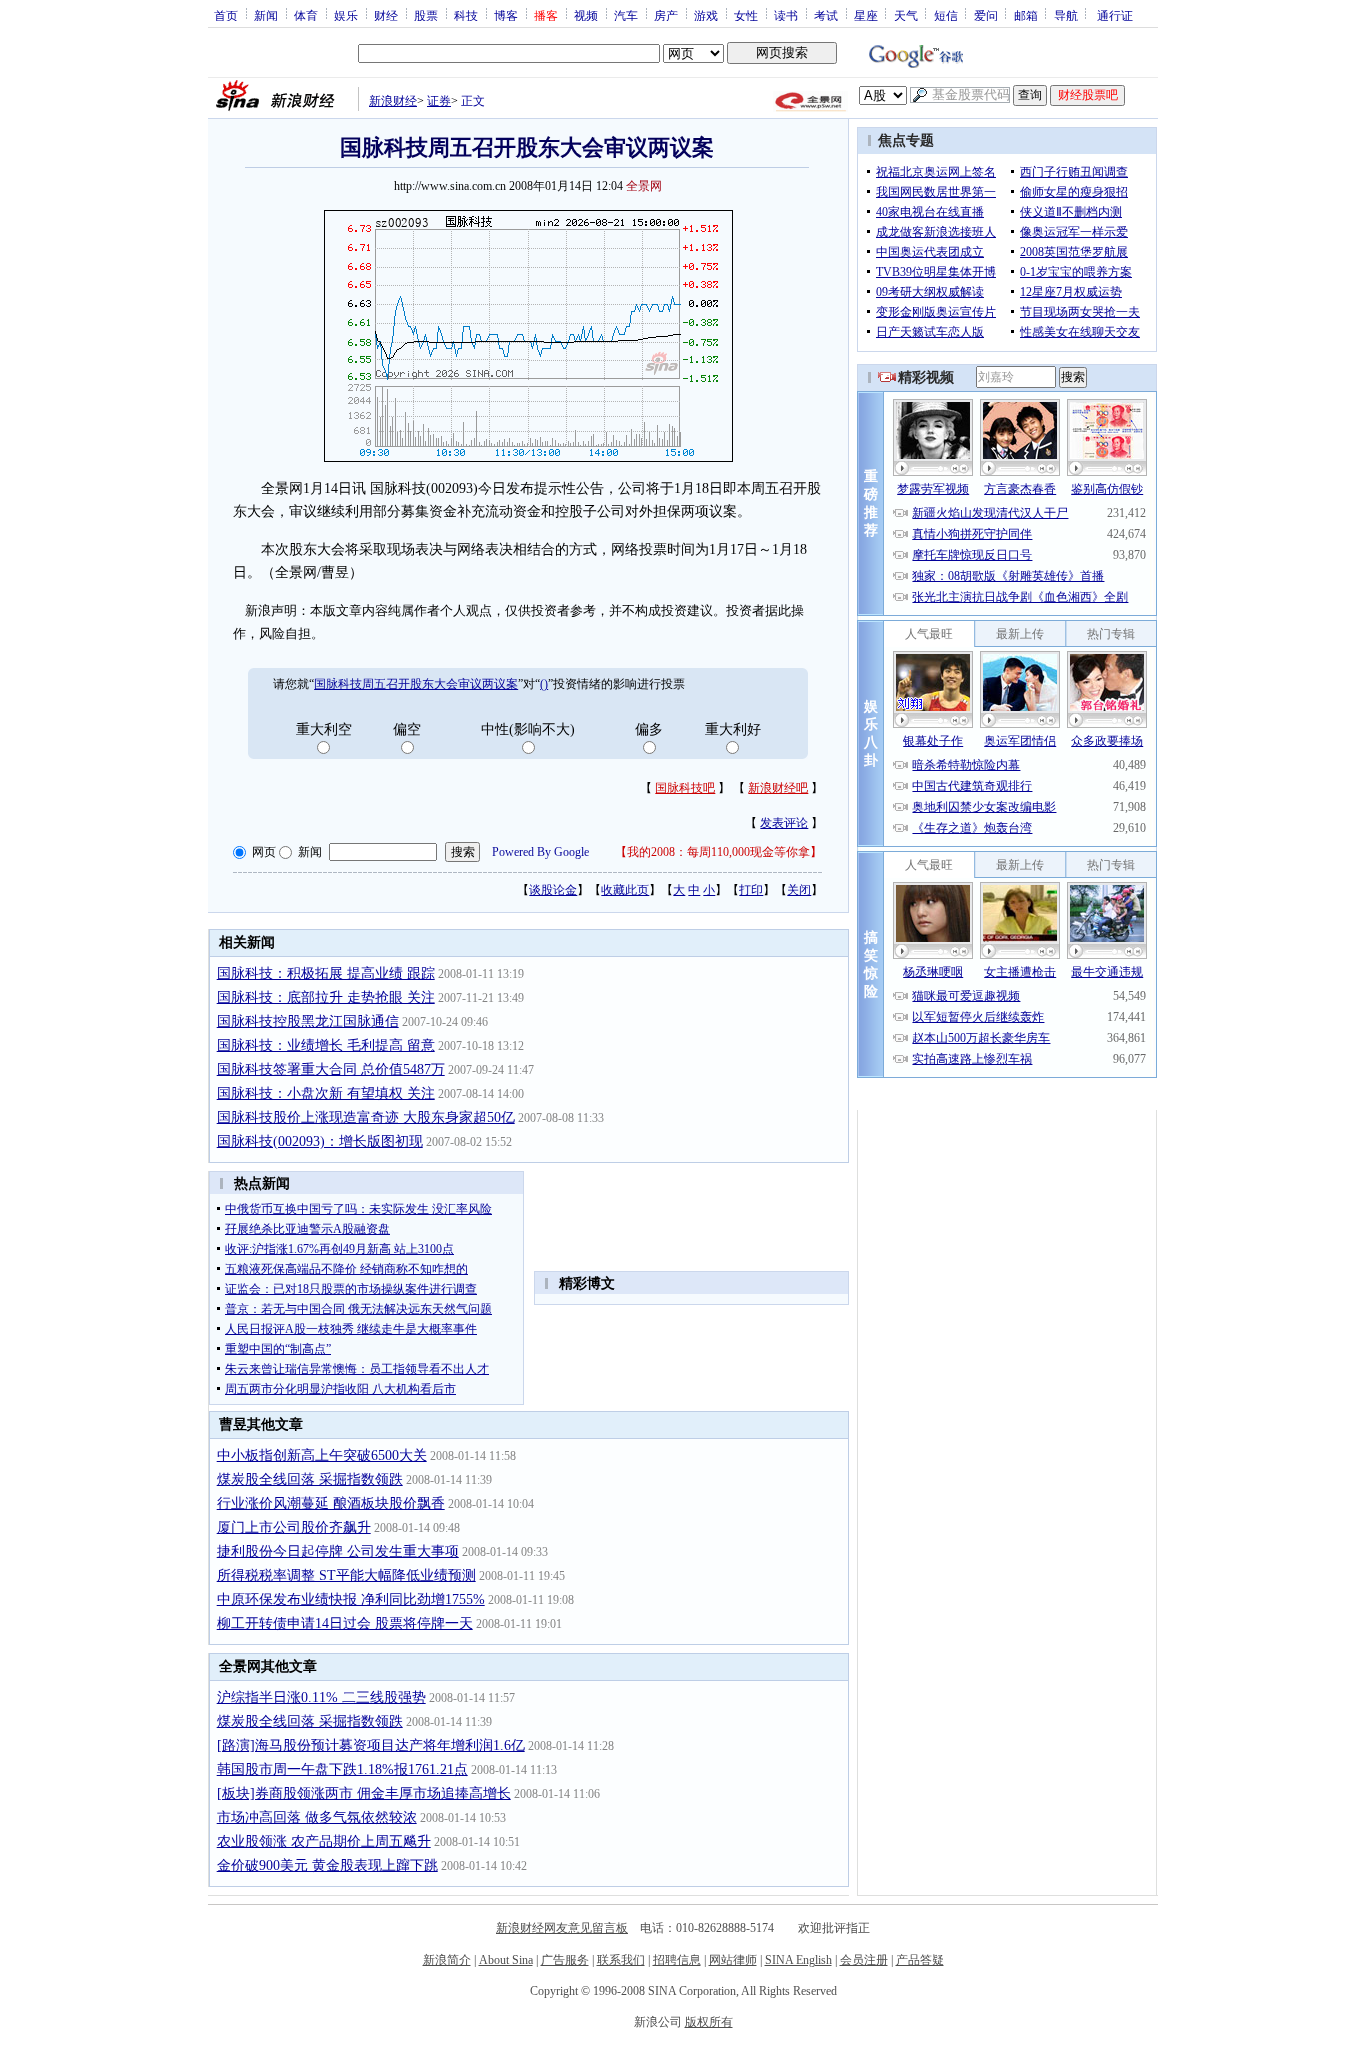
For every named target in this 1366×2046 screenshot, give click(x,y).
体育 (306, 15)
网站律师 (733, 1960)
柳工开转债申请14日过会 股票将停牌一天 (345, 1623)
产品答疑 (920, 1960)
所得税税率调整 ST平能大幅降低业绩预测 (346, 1575)
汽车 (626, 15)
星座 (866, 15)
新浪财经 (393, 101)
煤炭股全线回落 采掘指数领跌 (310, 1479)
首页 (226, 15)
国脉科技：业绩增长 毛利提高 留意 (326, 1045)
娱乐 (346, 15)
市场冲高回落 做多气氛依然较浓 (317, 1817)
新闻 (266, 15)
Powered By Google (540, 852)
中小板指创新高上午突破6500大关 (322, 1455)
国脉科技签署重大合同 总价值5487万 (331, 1069)
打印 (751, 890)
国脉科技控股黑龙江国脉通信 (308, 1021)
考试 (826, 15)
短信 (946, 15)
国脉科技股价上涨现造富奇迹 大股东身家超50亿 (366, 1117)
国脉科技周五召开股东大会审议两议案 (416, 684)
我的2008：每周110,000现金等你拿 (718, 852)
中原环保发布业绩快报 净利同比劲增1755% (351, 1599)
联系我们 (621, 1960)
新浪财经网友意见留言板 (562, 1928)
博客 (506, 15)
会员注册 (864, 1960)
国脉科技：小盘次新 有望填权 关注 (326, 1093)
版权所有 (709, 2022)
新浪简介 (447, 1960)
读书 (786, 15)
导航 (1066, 15)
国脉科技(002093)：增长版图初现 (320, 1141)
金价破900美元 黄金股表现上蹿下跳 (327, 1865)
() (544, 684)
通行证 (1115, 15)
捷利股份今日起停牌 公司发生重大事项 (338, 1551)
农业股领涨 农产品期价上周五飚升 (324, 1841)
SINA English (798, 1960)
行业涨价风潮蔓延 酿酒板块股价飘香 (331, 1503)
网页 (264, 852)
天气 (906, 15)
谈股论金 (553, 890)
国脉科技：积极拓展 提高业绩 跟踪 (326, 973)
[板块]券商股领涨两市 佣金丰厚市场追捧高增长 (364, 1793)
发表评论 (784, 823)
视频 (586, 15)
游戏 (706, 15)
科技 (466, 15)
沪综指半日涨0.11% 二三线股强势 (321, 1697)
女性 (746, 15)
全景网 (644, 186)
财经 (386, 15)
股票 (426, 15)
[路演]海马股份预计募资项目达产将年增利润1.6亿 (371, 1745)
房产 (666, 15)
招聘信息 (677, 1960)
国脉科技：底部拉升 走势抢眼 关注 (326, 997)
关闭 (799, 890)
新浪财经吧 (778, 788)
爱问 (986, 15)
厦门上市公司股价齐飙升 (294, 1527)
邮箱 (1026, 15)
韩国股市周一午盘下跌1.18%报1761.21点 (342, 1769)
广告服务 (565, 1960)
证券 (439, 101)
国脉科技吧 (685, 788)
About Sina (506, 1960)
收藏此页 (625, 890)
